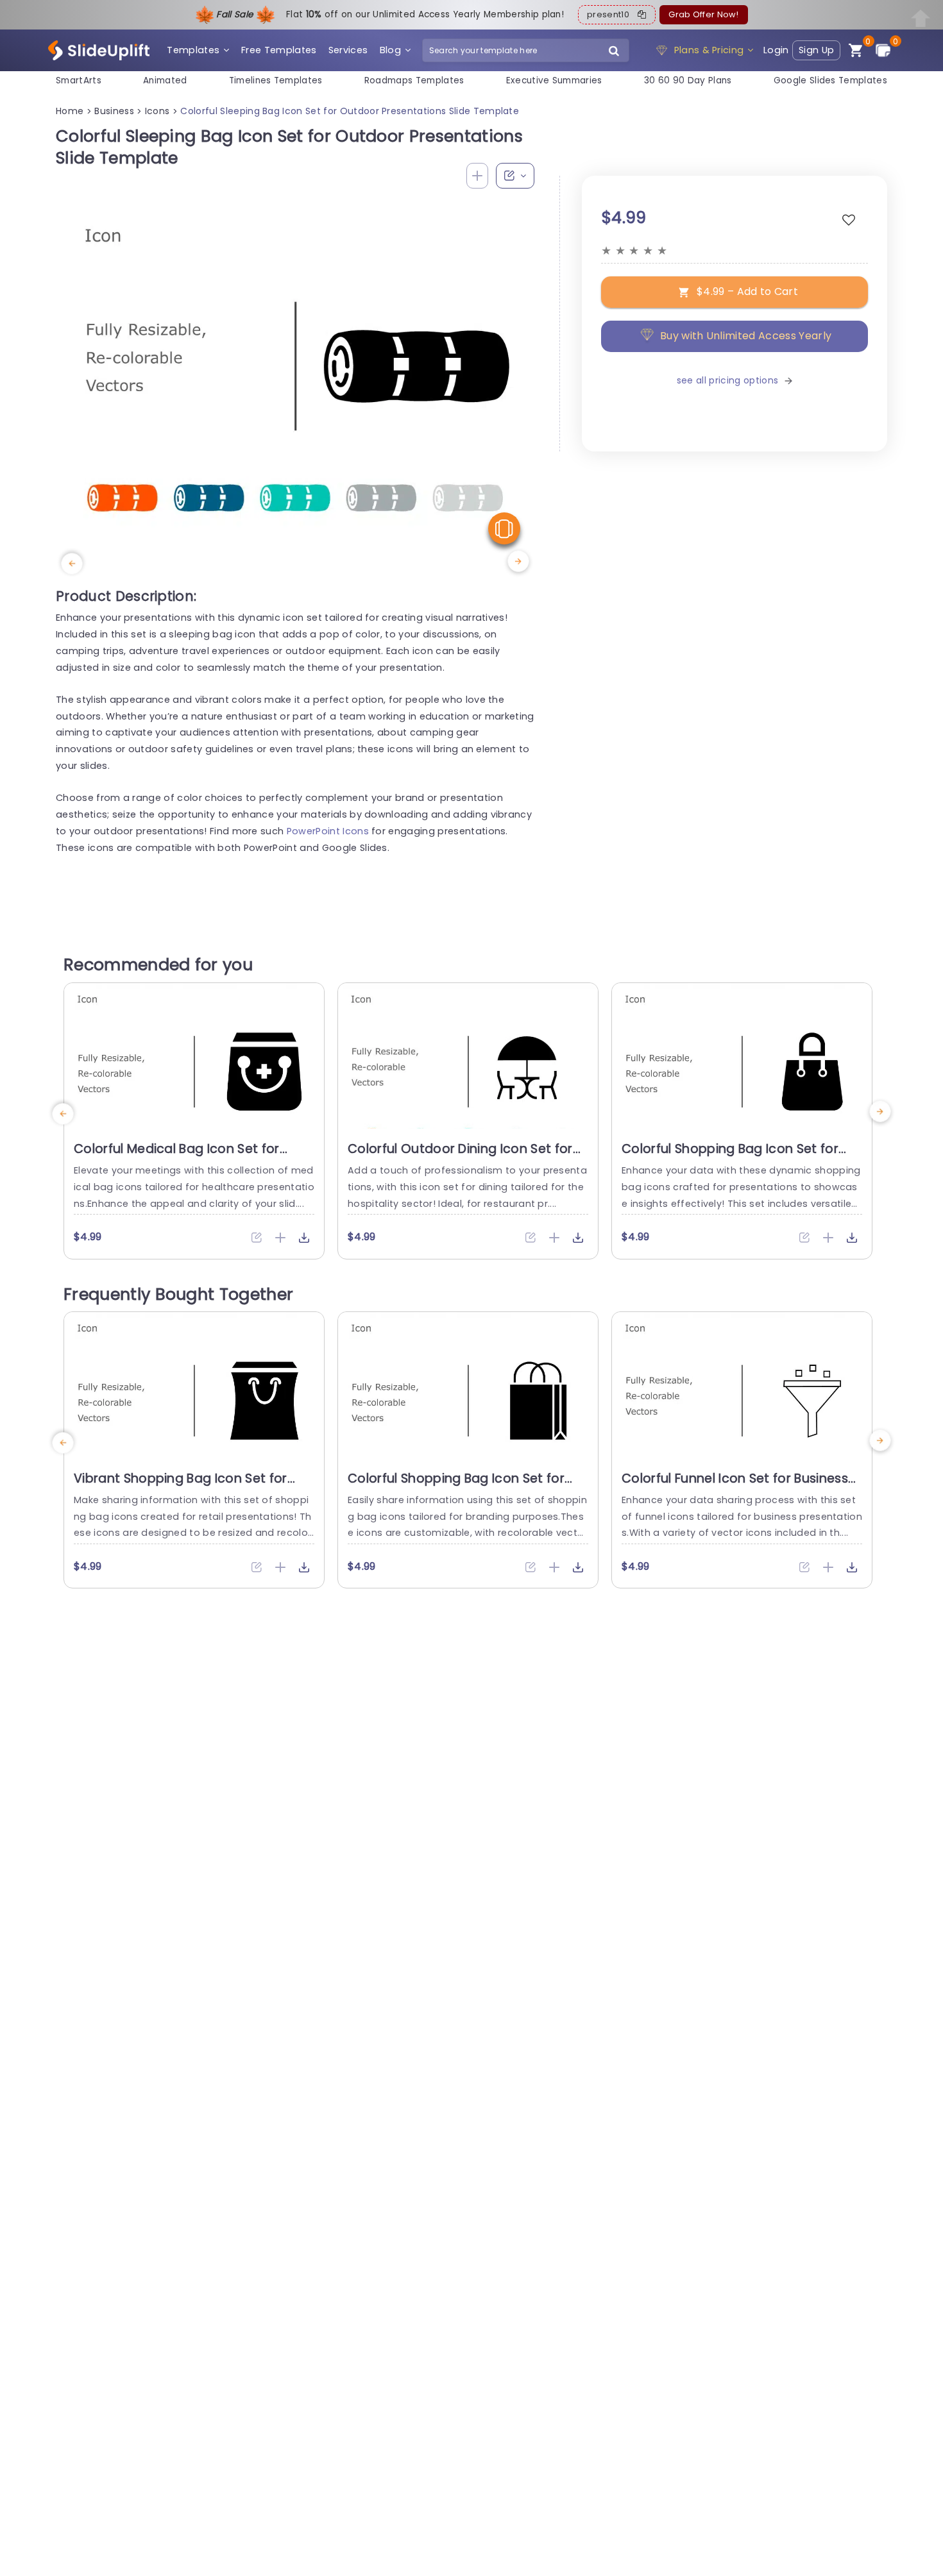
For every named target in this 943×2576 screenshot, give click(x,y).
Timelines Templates (276, 80)
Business (114, 111)
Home (70, 111)
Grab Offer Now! (703, 14)
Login (776, 50)
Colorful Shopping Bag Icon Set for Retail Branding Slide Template (456, 1486)
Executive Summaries (554, 80)
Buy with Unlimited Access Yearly (746, 336)
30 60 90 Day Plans (688, 80)
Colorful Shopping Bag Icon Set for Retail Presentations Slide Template (733, 1157)
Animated (165, 80)
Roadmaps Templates (414, 80)
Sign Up (816, 50)
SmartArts (79, 80)
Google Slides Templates (830, 80)
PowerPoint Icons (328, 831)
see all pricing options (727, 380)
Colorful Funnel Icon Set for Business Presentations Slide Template (735, 1486)
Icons (157, 111)
